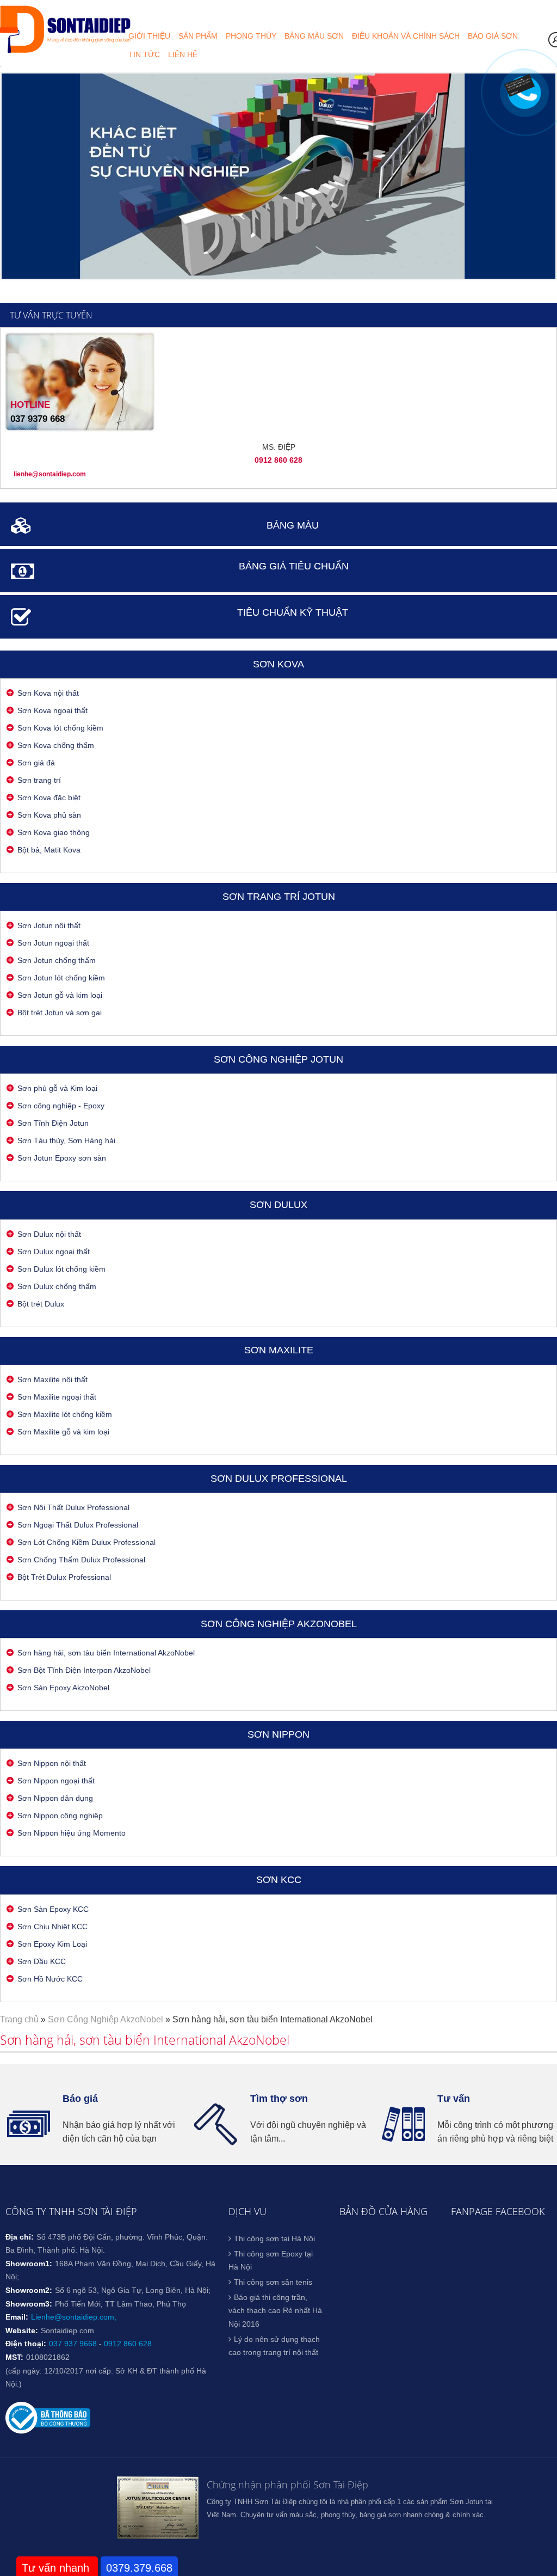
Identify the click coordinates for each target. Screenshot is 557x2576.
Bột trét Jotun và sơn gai (60, 1013)
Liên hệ (183, 54)
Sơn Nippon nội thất (52, 1763)
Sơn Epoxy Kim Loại (52, 1944)
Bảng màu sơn (314, 36)
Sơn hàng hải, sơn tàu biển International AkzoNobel (106, 1653)
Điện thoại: (26, 2344)
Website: (22, 2330)
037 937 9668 (73, 2344)
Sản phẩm (198, 36)
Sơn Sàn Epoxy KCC (53, 1909)
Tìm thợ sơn (279, 2099)
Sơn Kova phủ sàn (49, 815)
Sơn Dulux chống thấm (57, 1286)
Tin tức (144, 54)
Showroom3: (29, 2304)
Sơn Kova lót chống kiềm (60, 728)
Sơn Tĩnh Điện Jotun (53, 1123)
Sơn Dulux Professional (279, 1479)
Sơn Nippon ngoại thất (56, 1781)
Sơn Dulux (278, 1205)
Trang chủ (19, 2019)
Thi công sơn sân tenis (273, 2282)
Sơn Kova (278, 664)
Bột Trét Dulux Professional (64, 1577)
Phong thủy (251, 36)
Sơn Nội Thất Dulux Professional (73, 1507)
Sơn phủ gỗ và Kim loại (57, 1088)
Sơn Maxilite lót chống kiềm (65, 1414)
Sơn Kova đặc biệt (49, 798)
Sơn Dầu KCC (42, 1961)
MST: (14, 2357)
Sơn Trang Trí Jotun (279, 897)
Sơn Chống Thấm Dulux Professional (81, 1560)
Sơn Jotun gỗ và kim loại (60, 995)
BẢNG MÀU (293, 525)
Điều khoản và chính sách (406, 36)
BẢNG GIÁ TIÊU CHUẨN (294, 566)
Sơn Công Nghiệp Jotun (278, 1059)
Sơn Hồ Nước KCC (50, 1979)
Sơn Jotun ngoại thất (53, 943)
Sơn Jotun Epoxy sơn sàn (62, 1158)
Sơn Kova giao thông (54, 832)
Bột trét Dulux (41, 1304)
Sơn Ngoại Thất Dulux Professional (78, 1525)
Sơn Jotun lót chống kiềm (61, 978)
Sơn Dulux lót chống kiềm (61, 1269)
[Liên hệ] (521, 89)
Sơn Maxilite (279, 1350)
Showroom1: (29, 2264)
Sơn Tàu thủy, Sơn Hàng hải (66, 1140)
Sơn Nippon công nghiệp (60, 1816)
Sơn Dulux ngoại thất (54, 1252)
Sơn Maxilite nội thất (52, 1379)
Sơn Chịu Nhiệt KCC (52, 1927)
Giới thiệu (149, 36)
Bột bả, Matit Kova (49, 850)
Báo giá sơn (493, 36)
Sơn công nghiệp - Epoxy (61, 1106)
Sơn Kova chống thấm (56, 745)
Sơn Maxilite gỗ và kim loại (63, 1432)
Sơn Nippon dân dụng (55, 1798)
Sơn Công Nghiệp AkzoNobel (279, 1624)
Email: (17, 2317)
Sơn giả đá (36, 763)
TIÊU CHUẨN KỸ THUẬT (293, 612)
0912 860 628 (128, 2344)
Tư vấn (454, 2099)
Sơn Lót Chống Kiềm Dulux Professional (86, 1542)
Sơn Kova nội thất (48, 693)
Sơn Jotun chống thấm (57, 960)
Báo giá (80, 2099)
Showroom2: (29, 2290)
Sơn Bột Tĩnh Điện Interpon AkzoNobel (84, 1670)
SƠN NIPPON (278, 1734)
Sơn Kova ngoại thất (52, 710)
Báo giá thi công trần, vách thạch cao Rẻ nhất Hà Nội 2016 (275, 2311)
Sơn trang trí (39, 780)
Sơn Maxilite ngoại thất (57, 1397)
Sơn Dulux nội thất (49, 1234)
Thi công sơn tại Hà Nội (274, 2238)
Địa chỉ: (20, 2237)
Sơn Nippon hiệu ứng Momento (72, 1833)
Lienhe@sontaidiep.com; (74, 2317)
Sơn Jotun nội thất (49, 925)
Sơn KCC (279, 1880)
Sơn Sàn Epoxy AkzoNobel (63, 1688)
